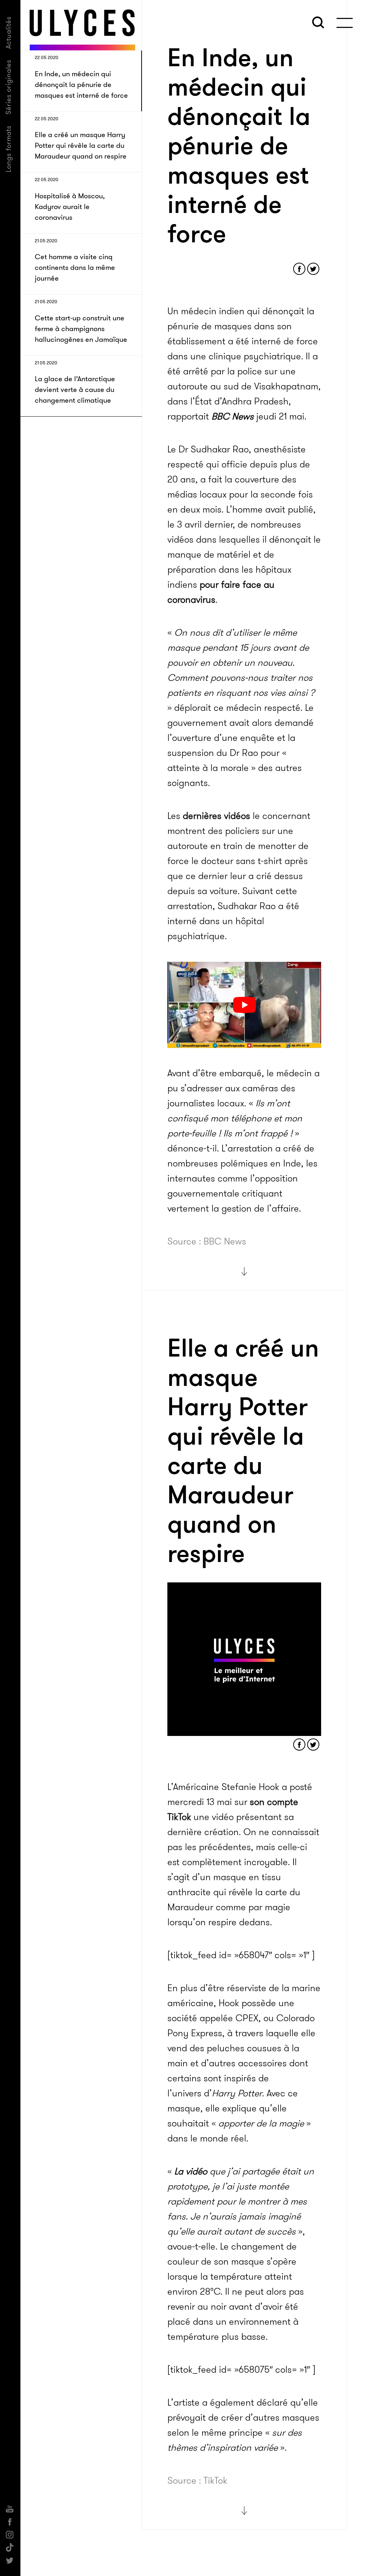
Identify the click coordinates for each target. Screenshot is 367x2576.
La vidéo (191, 2171)
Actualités (8, 32)
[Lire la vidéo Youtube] (244, 1005)
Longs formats (8, 149)
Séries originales (8, 87)
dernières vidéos (216, 816)
